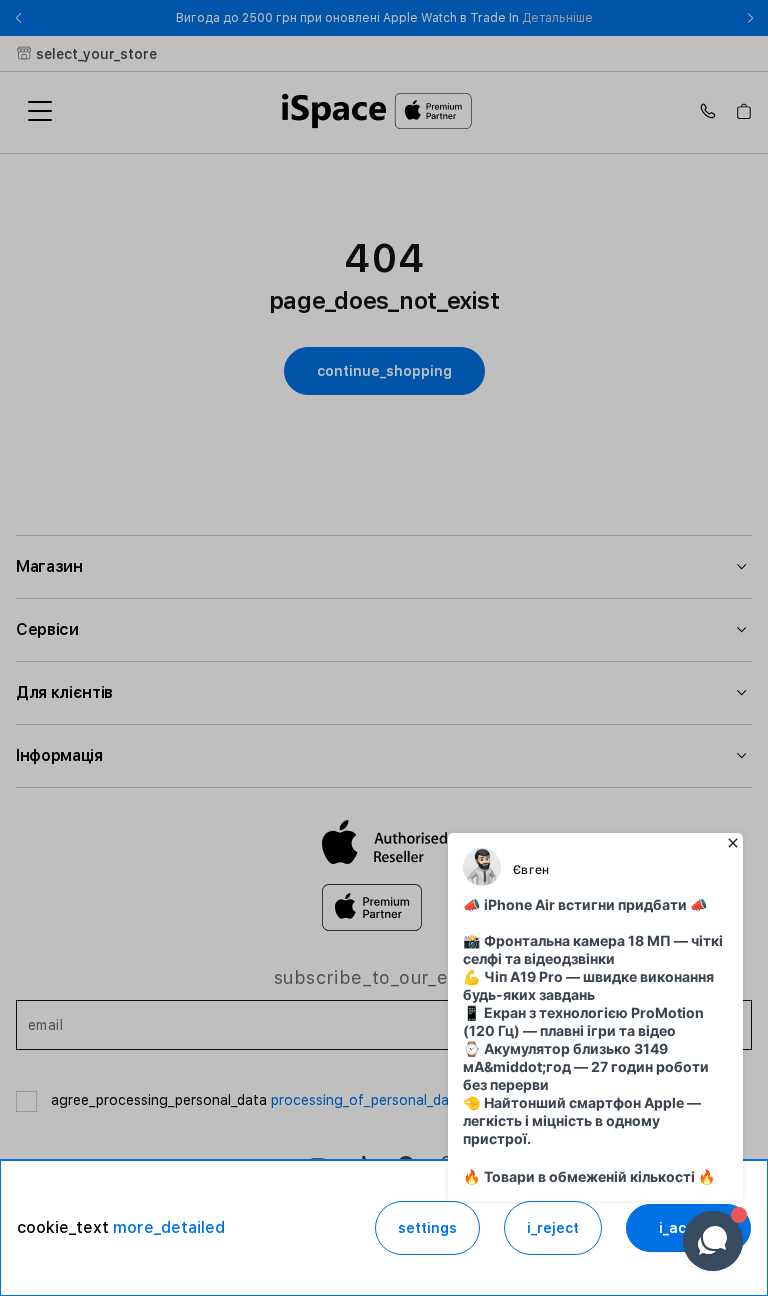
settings (427, 1228)
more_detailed (169, 1227)
